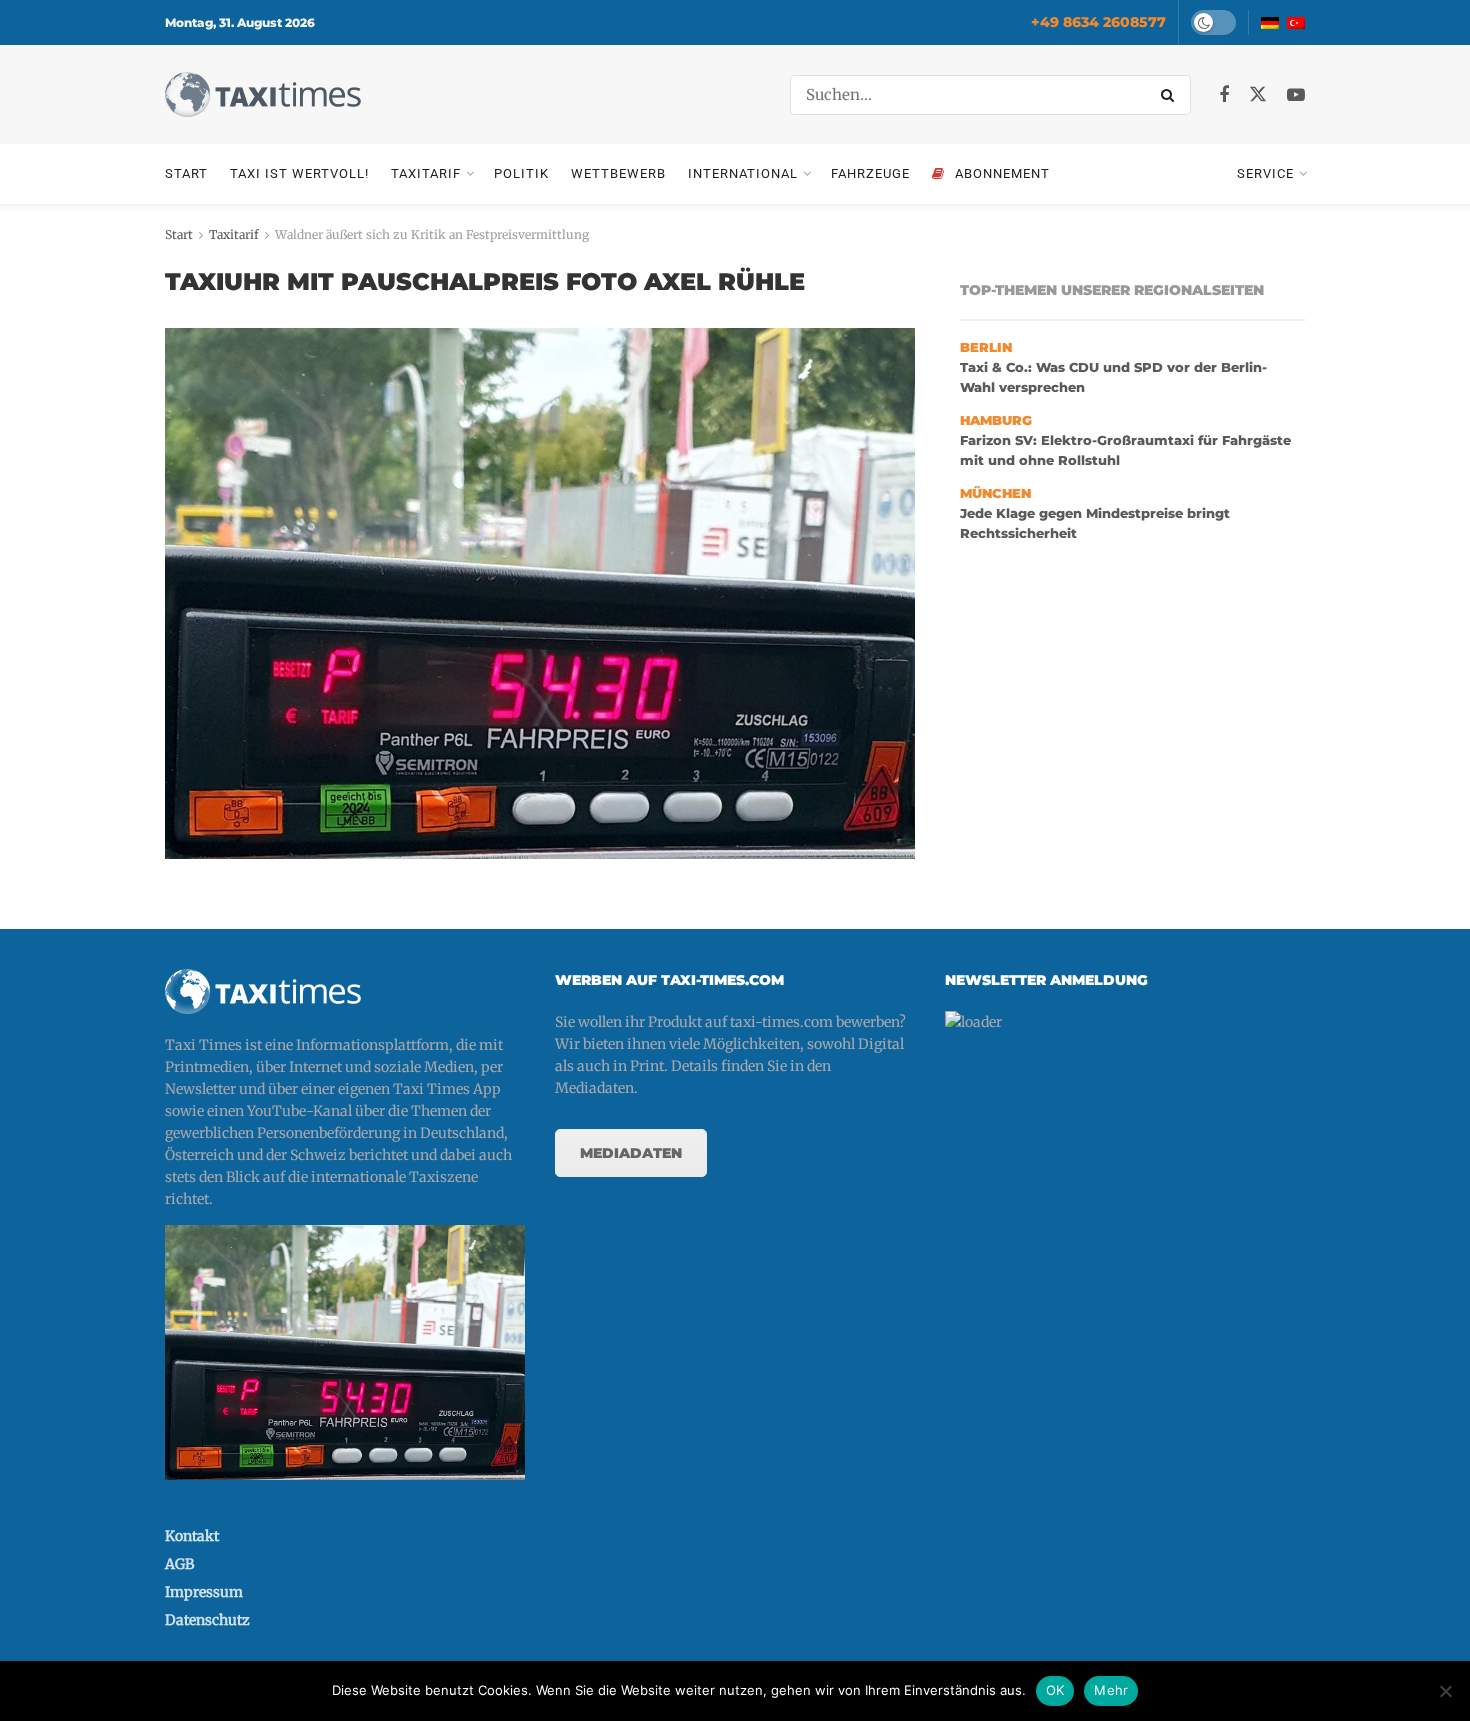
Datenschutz (207, 1620)
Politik (521, 173)
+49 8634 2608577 (1098, 22)
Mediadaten (631, 1153)
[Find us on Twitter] (1258, 95)
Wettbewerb (618, 173)
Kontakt (192, 1536)
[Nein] (1445, 1691)
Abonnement (1002, 173)
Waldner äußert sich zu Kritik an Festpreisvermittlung (432, 234)
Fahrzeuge (870, 173)
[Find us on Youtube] (1296, 95)
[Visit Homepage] (263, 94)
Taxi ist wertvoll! (299, 173)
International (743, 173)
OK (1055, 1690)
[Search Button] (1171, 95)
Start (186, 173)
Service (1265, 173)
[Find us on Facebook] (1224, 95)
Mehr (1111, 1690)
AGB (179, 1564)
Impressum (204, 1592)
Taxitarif (426, 173)
